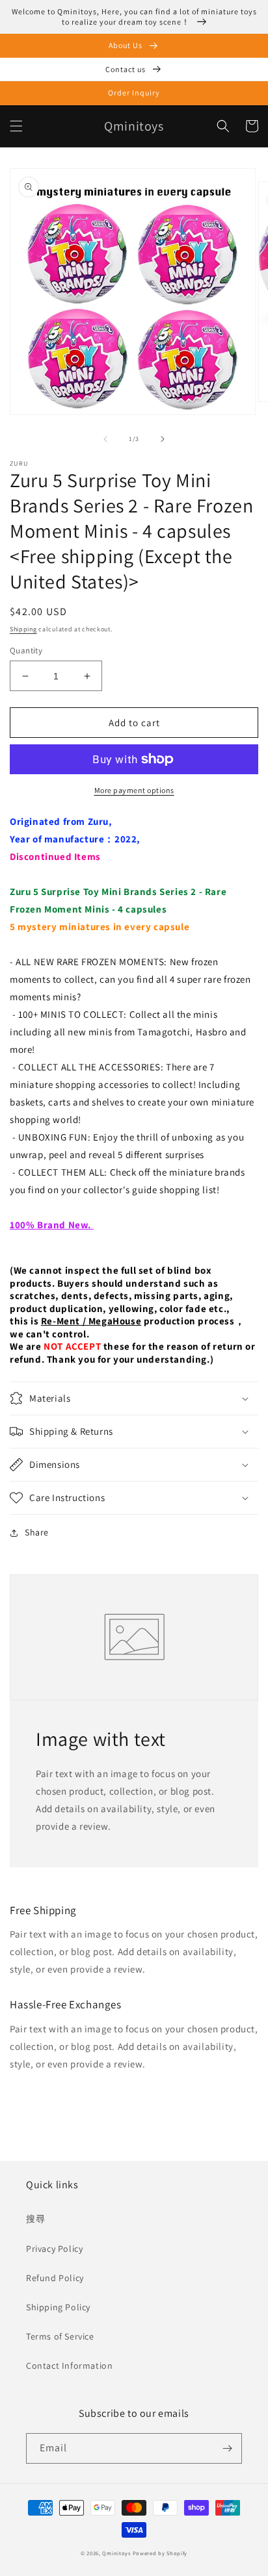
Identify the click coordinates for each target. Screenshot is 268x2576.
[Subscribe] (227, 2448)
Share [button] (37, 1532)
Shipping (23, 629)
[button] (16, 126)
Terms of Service (60, 2336)
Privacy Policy (54, 2249)
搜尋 (35, 2219)
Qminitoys (116, 2553)
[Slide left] (105, 439)
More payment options (134, 790)
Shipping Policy (58, 2307)
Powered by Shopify (160, 2553)
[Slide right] (163, 439)
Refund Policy (55, 2278)
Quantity (26, 650)
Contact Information (69, 2366)
